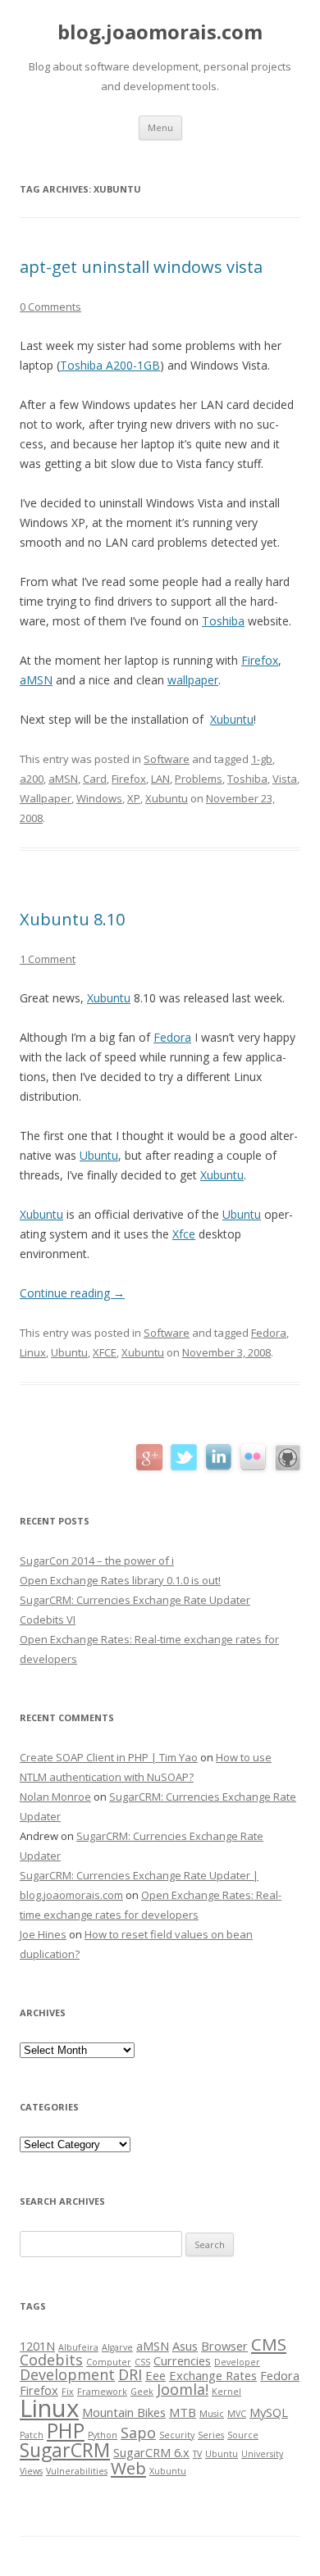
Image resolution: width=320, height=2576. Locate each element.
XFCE (105, 1352)
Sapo (138, 2433)
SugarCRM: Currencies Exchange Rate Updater (135, 1600)
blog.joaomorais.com (160, 32)
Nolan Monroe (55, 1797)
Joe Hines (43, 1934)
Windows (99, 798)
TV (197, 2454)
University (262, 2454)
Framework (102, 2392)
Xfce (184, 1234)
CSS (142, 2362)
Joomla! (183, 2389)
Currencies (182, 2360)
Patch (32, 2435)
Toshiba (223, 621)
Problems (199, 779)
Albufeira (78, 2347)
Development (67, 2374)
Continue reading (72, 1293)
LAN (160, 779)
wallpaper (193, 680)
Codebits (51, 2360)
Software (167, 759)
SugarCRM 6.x (151, 2452)
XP (134, 798)
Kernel (226, 2392)
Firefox (260, 660)
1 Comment (48, 959)
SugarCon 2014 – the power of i (97, 1561)
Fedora (172, 1037)
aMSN (36, 680)
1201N (37, 2346)
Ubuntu (99, 1155)
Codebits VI (48, 1620)
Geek (142, 2392)
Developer (237, 2362)
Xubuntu (232, 719)
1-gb (262, 759)
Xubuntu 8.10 (72, 919)
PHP (66, 2431)
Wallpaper (46, 798)
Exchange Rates (213, 2375)
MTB (183, 2412)
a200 (32, 779)
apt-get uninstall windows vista (141, 267)
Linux (33, 1352)
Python (103, 2435)
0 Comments (50, 307)
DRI (130, 2374)
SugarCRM (65, 2450)
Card (95, 779)
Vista (285, 779)
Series (211, 2435)
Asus (185, 2346)
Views (31, 2471)
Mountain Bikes (124, 2412)
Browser (224, 2346)
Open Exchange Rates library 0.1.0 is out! (120, 1580)
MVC (237, 2414)
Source (243, 2435)
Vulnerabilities (77, 2471)
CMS (269, 2344)
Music (212, 2414)
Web (128, 2468)
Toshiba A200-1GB (110, 365)
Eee (155, 2375)
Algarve (117, 2347)
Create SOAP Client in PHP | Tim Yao (109, 1757)
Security (177, 2435)
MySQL (269, 2412)
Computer (109, 2362)
